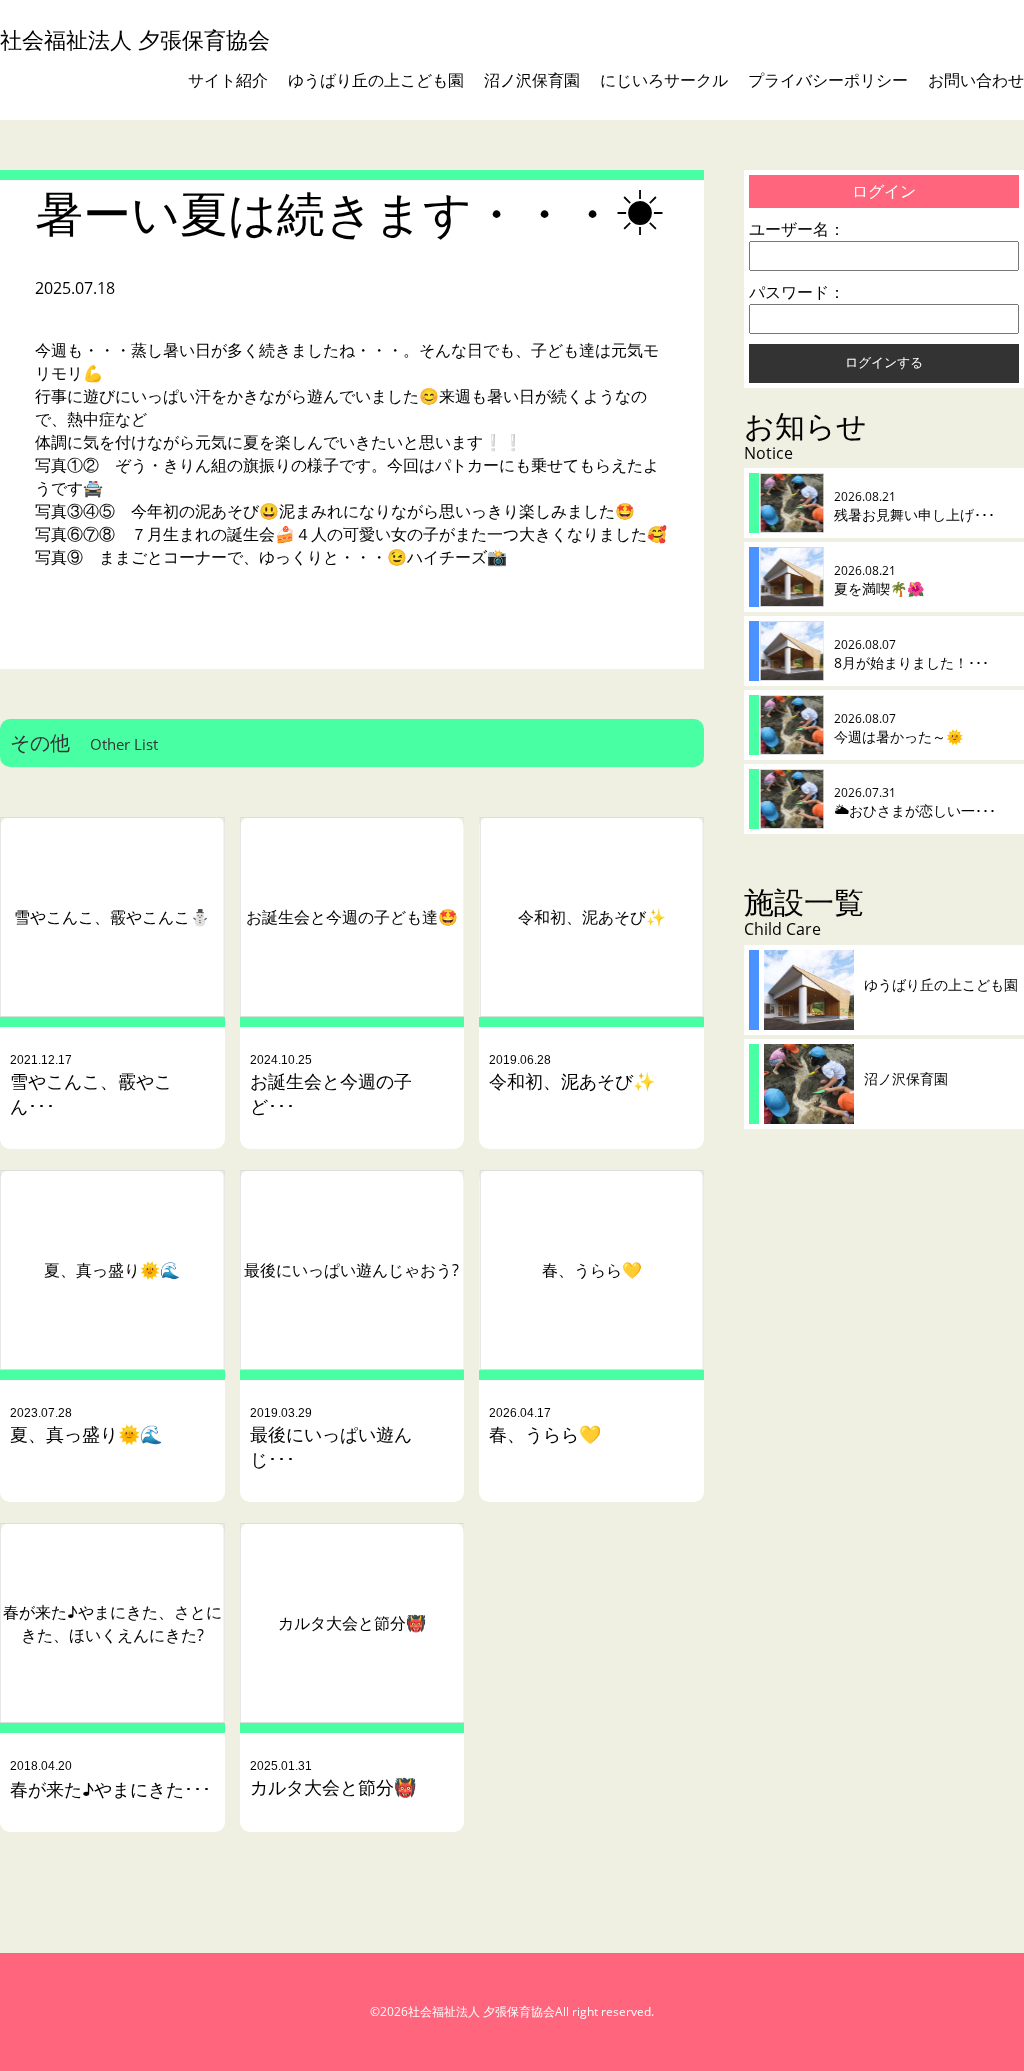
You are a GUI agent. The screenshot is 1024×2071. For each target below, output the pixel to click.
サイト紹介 (228, 80)
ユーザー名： (797, 229)
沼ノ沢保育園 (532, 80)
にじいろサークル (664, 80)
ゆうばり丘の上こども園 (376, 80)
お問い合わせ (976, 80)
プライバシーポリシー (828, 80)
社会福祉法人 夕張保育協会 (135, 39)
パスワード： (797, 292)
